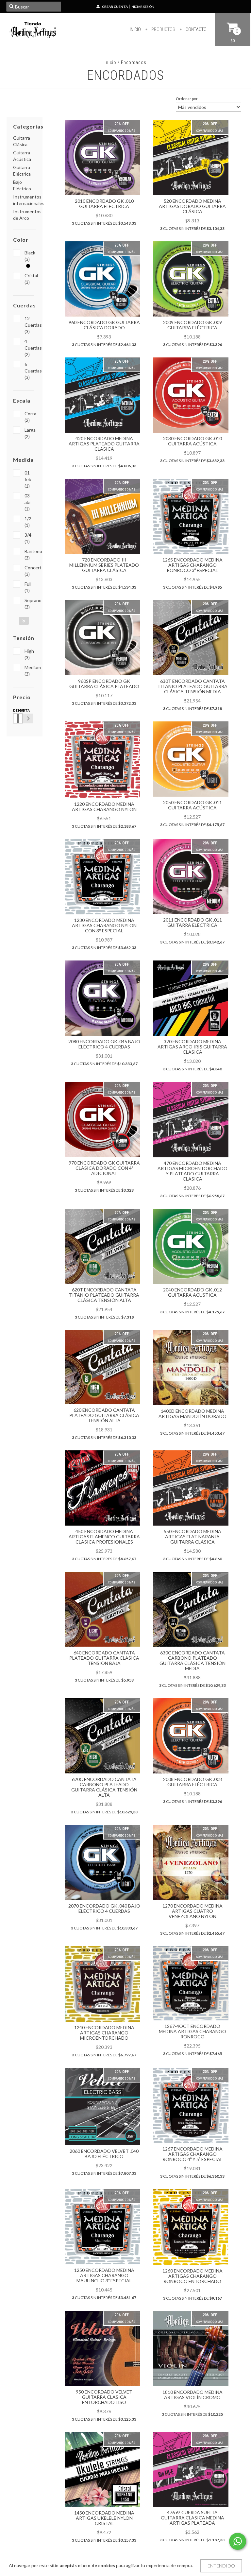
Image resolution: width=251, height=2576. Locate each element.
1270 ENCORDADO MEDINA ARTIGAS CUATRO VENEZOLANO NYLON (192, 1911)
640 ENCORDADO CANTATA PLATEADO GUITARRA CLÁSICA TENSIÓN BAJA (104, 1658)
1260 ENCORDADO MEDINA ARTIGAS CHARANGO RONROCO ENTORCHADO (192, 2276)
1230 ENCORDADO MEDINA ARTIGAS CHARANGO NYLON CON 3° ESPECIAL (104, 925)
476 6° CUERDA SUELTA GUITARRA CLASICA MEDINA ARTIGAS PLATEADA (192, 2518)
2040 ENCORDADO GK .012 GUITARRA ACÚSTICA (192, 1292)
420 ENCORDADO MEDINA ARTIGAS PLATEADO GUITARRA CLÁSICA (104, 444)
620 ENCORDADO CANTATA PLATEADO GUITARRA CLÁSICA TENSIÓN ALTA (104, 1415)
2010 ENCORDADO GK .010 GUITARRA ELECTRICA (104, 204)
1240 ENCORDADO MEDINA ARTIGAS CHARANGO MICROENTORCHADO (104, 2033)
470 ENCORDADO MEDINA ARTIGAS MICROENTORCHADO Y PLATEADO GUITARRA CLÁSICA (192, 1171)
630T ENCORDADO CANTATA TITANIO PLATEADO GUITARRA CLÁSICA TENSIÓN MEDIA (192, 686)
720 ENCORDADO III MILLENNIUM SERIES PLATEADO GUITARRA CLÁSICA (104, 565)
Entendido (221, 2566)
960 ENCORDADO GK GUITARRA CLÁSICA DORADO (104, 325)
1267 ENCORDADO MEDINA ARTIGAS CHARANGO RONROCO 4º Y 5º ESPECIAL (192, 2154)
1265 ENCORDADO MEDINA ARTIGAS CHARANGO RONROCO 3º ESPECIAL (192, 565)
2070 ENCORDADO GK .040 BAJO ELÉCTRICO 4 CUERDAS (104, 1908)
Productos (163, 29)
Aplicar (28, 718)
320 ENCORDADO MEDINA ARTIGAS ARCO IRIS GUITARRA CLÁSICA (192, 1047)
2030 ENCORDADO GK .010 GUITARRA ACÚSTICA (192, 441)
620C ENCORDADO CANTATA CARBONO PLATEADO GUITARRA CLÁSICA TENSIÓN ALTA (104, 1787)
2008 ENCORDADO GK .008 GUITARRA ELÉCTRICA (192, 1782)
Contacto (196, 29)
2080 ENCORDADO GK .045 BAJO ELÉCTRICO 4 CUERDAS (104, 1044)
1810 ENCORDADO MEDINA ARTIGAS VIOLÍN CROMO (192, 2395)
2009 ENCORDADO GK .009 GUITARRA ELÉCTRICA (192, 325)
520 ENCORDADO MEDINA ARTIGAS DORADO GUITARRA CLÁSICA (192, 206)
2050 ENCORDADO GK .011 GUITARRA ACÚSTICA (192, 805)
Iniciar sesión (142, 7)
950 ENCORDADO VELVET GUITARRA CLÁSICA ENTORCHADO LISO (104, 2397)
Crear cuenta (115, 7)
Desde (14, 710)
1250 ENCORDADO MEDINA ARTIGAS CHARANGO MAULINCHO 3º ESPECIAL (104, 2275)
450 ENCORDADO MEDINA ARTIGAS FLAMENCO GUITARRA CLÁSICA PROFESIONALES (104, 1537)
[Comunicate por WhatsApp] (238, 2541)
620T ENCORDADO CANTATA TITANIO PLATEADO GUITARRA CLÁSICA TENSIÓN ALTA (104, 1295)
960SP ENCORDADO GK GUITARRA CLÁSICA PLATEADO (104, 684)
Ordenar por (187, 99)
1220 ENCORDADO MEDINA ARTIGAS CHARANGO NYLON (104, 807)
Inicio (135, 29)
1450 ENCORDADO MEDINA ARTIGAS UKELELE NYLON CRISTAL (104, 2518)
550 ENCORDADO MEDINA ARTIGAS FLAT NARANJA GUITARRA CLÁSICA (192, 1537)
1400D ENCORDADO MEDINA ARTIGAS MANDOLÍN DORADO (192, 1414)
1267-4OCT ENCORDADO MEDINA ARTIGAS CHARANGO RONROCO (192, 2031)
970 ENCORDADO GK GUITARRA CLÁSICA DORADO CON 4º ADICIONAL (104, 1168)
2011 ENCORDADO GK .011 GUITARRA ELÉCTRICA (192, 922)
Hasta (20, 710)
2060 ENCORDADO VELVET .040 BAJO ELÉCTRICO (104, 2154)
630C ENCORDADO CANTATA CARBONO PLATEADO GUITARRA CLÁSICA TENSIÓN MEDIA (192, 1660)
